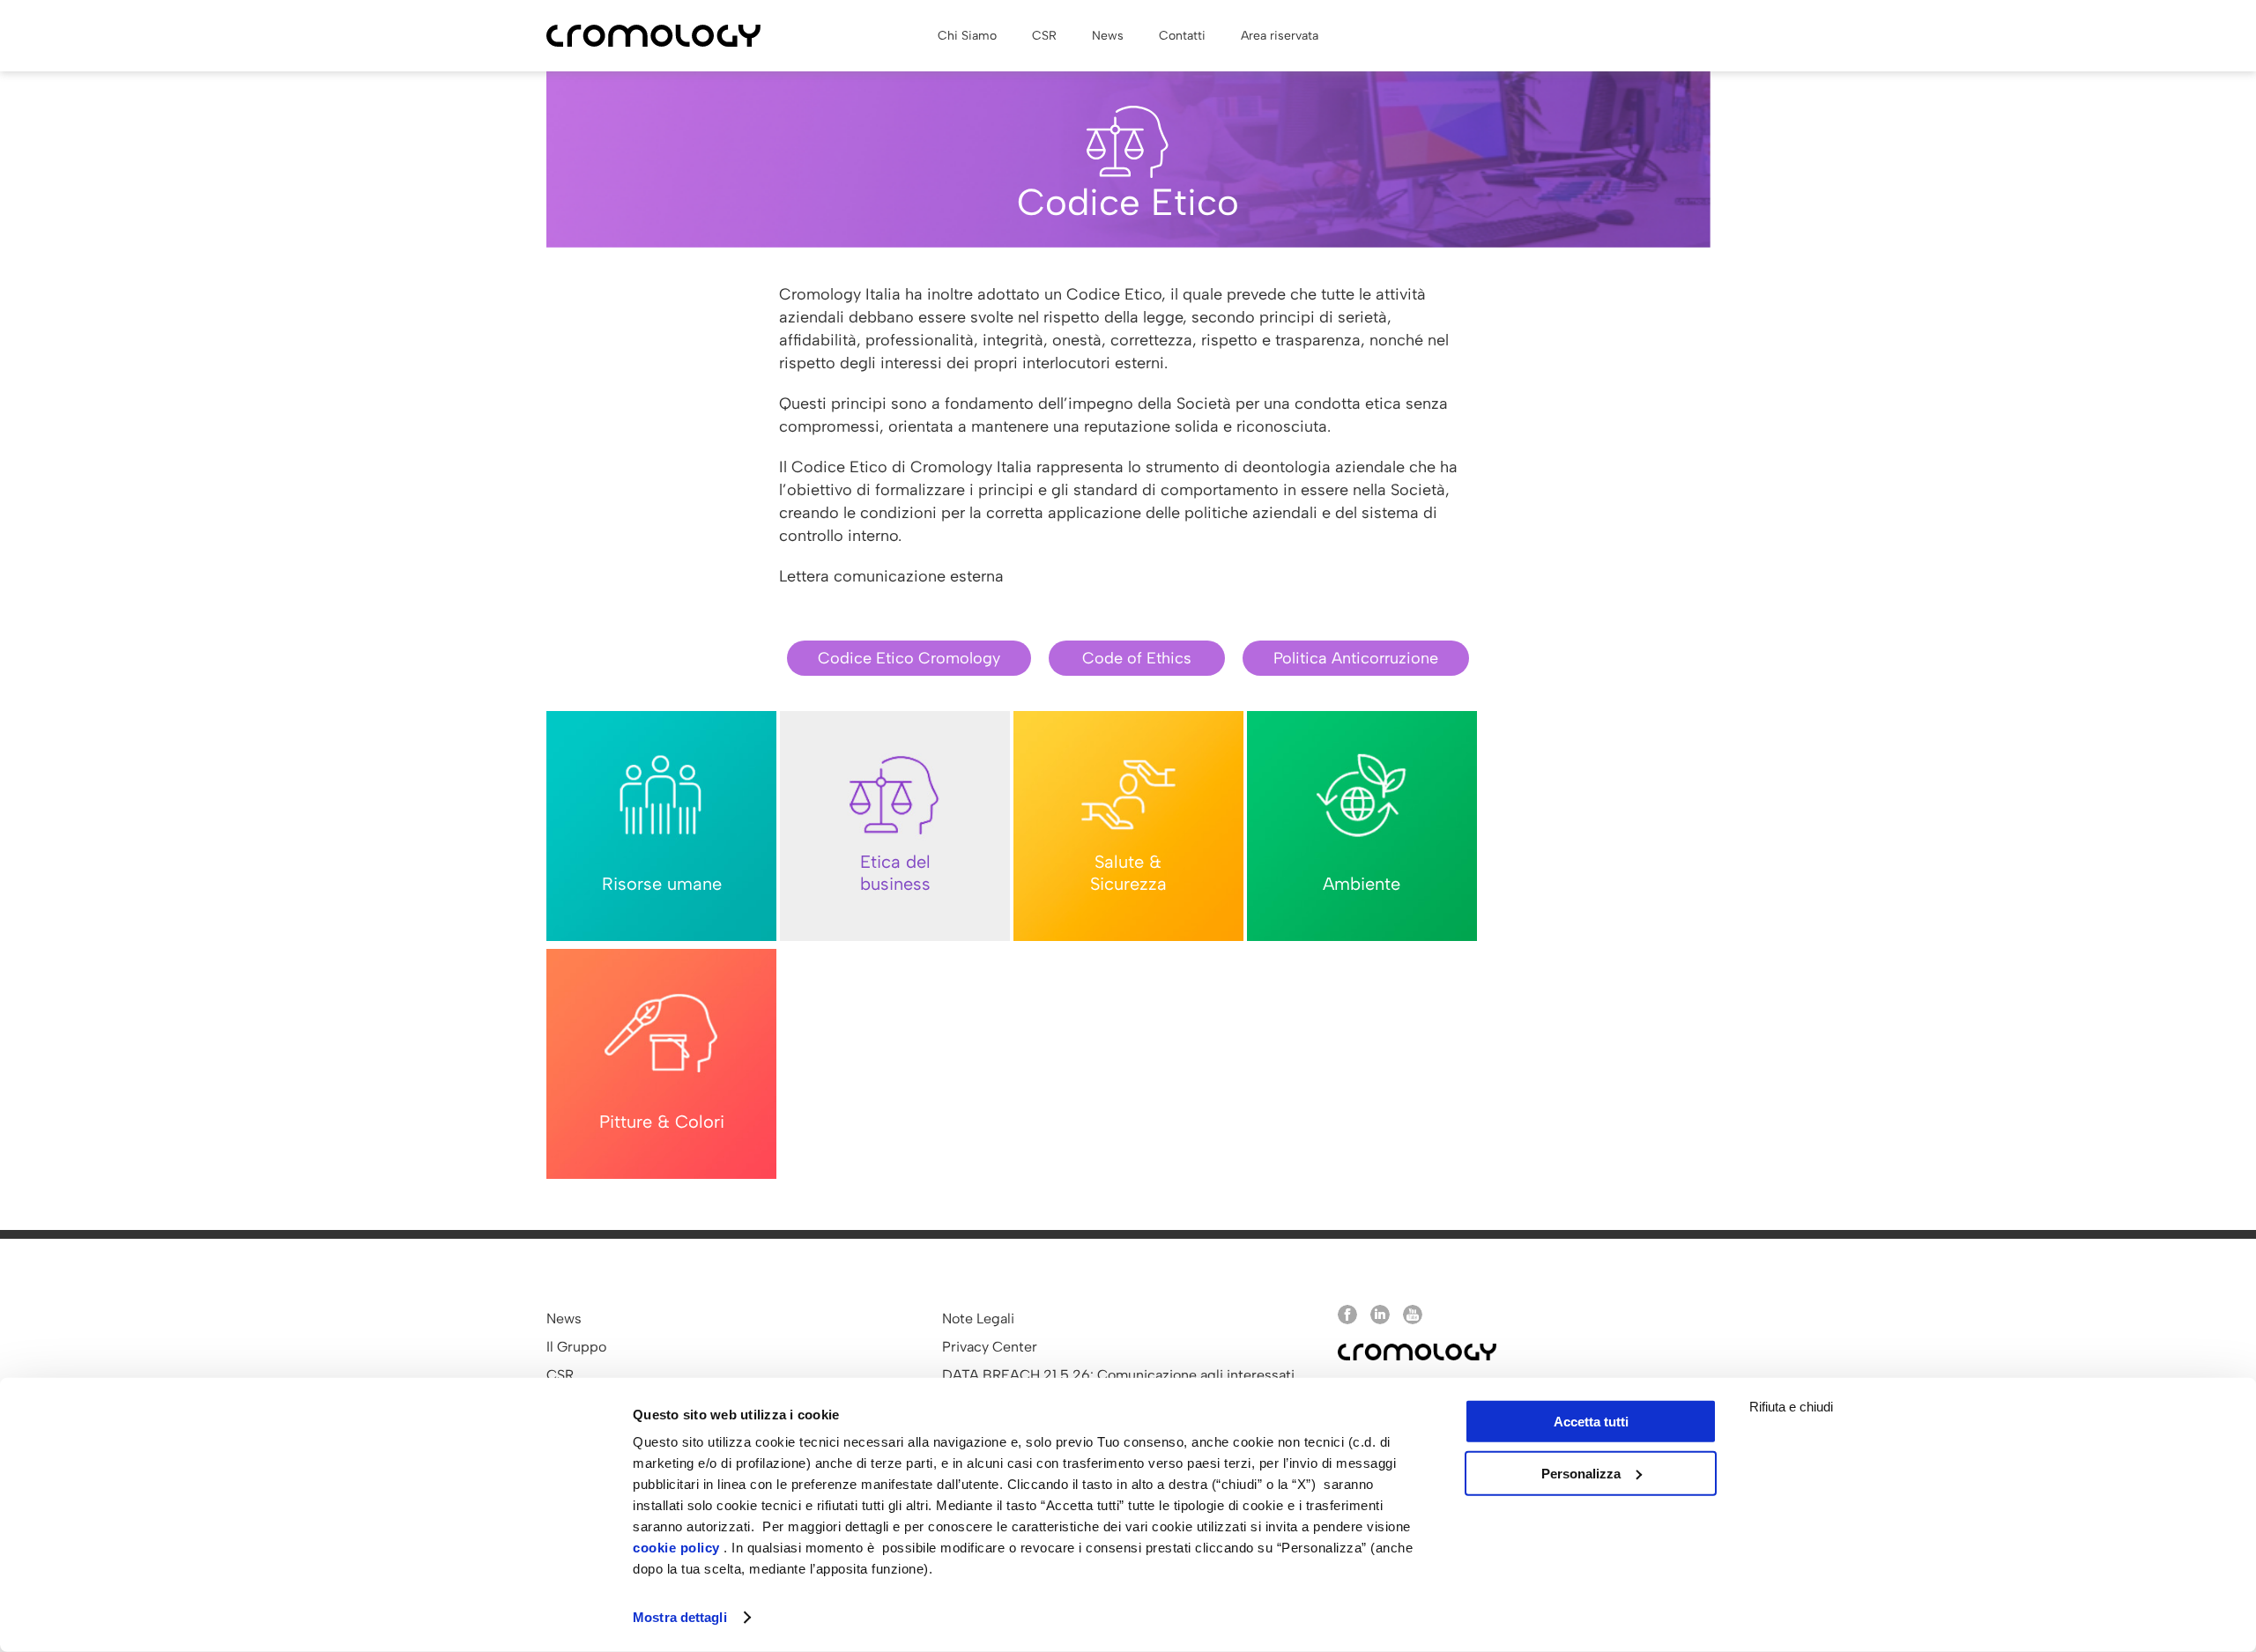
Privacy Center (990, 1347)
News (564, 1319)
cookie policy (676, 1548)
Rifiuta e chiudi (1791, 1407)
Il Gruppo (576, 1347)
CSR (560, 1375)
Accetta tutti (1591, 1422)
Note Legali (978, 1319)
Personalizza (1581, 1473)
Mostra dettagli (680, 1617)
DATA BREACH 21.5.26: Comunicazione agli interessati (1118, 1375)
